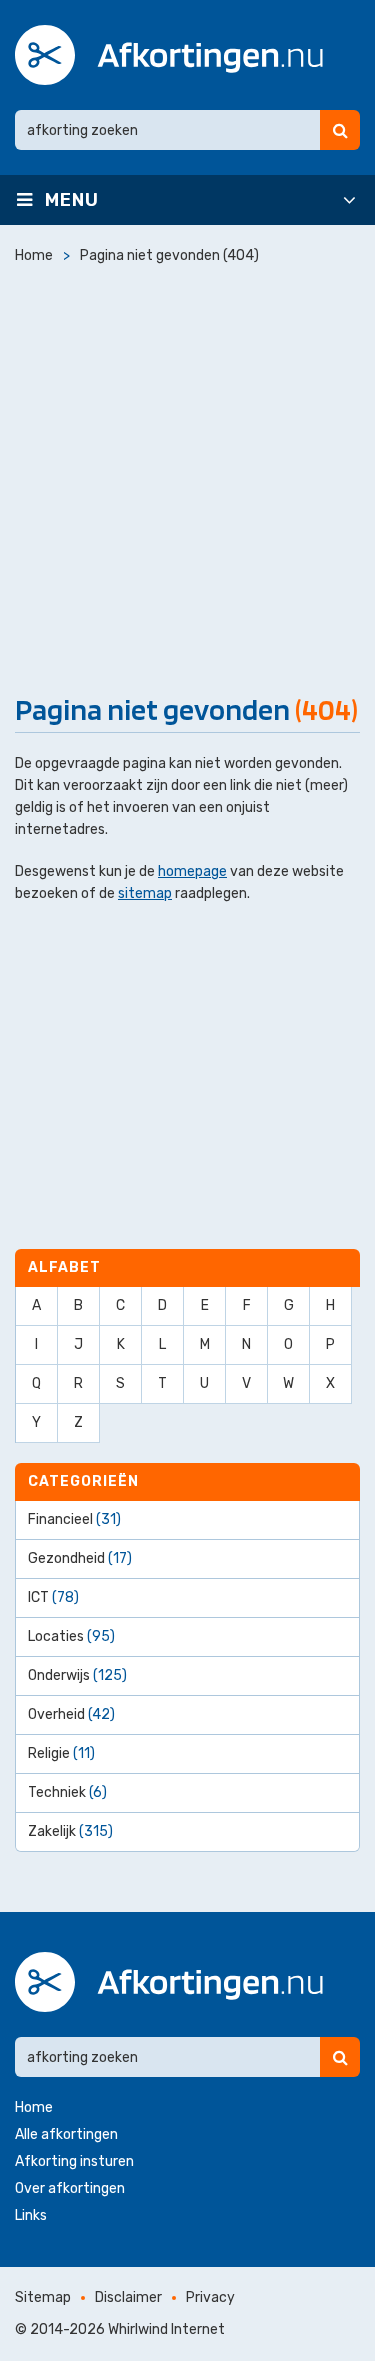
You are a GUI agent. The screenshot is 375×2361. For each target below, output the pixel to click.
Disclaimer (128, 2297)
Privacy (210, 2297)
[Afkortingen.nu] (169, 55)
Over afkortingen (70, 2188)
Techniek (67, 1792)
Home (34, 2107)
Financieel (74, 1519)
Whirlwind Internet (166, 2329)
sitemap (145, 893)
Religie (61, 1753)
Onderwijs (77, 1675)
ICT (53, 1597)
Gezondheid (80, 1558)
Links (31, 2215)
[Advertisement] (187, 474)
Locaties (71, 1636)
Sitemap (43, 2297)
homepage (192, 871)
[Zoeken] (340, 130)
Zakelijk (70, 1831)
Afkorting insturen (74, 2161)
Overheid (71, 1714)
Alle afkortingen (66, 2134)
